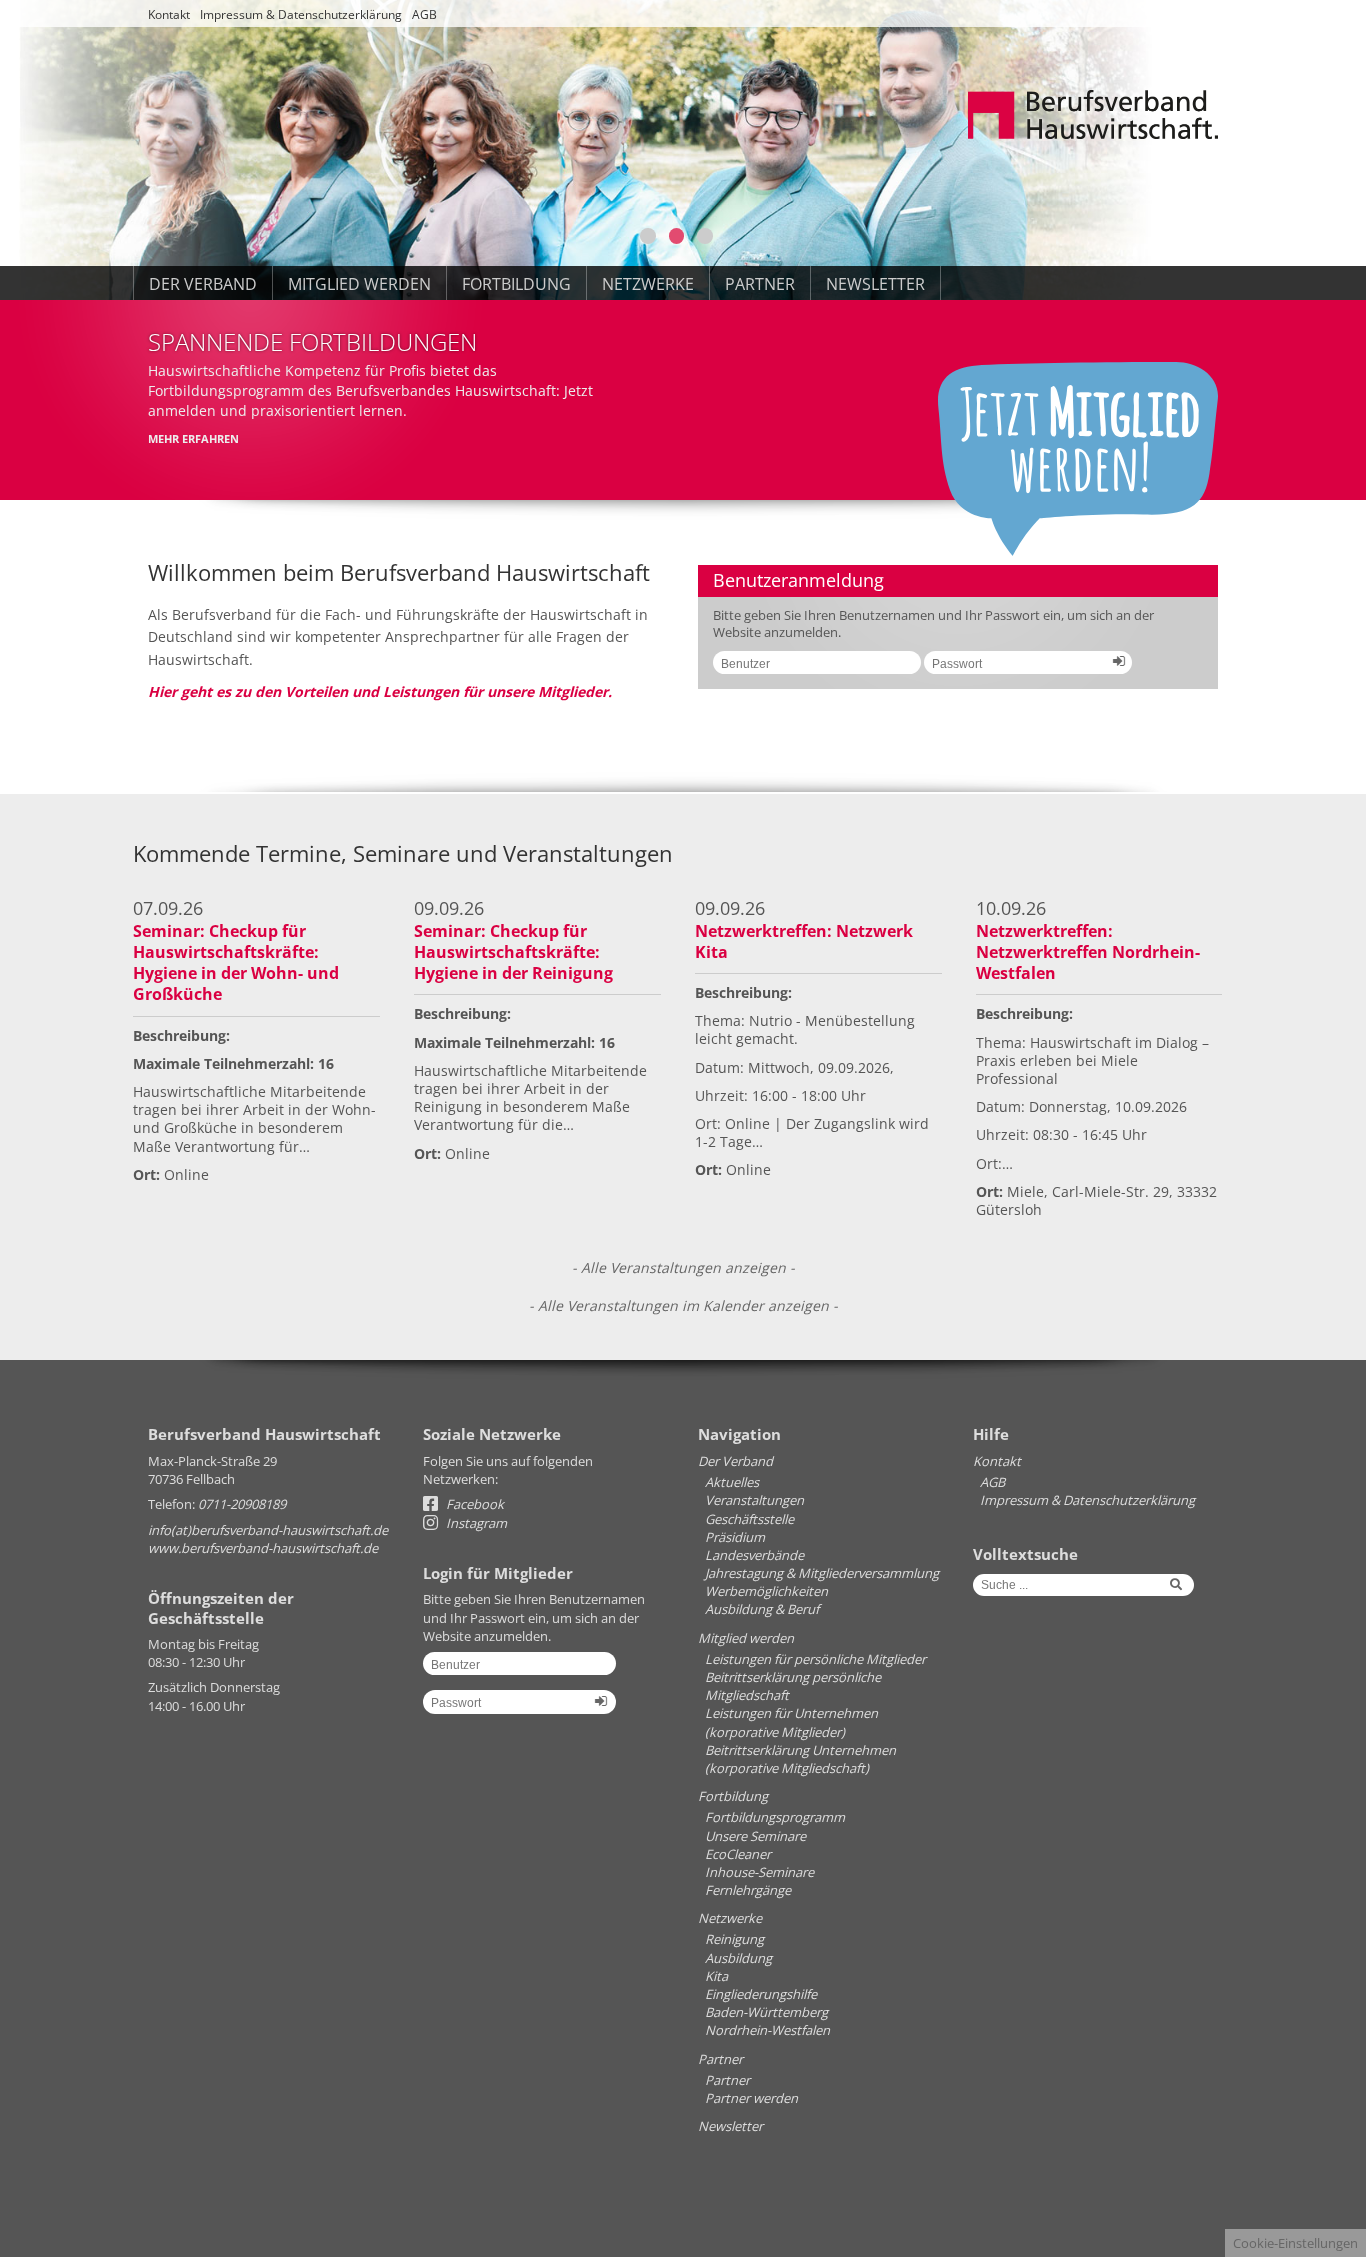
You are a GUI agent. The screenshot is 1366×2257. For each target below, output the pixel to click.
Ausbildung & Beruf (762, 1609)
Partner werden (751, 2098)
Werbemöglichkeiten (766, 1591)
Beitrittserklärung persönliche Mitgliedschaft (793, 1686)
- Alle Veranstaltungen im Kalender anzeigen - (683, 1305)
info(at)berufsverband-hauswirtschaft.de (268, 1530)
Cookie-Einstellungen (1295, 2243)
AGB (424, 14)
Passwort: (1020, 670)
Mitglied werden (359, 284)
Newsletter (875, 284)
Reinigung (734, 1939)
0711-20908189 (242, 1504)
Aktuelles (732, 1482)
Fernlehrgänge (748, 1890)
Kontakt (169, 14)
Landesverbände (754, 1555)
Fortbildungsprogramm (775, 1817)
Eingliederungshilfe (761, 1994)
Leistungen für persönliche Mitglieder (815, 1659)
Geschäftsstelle (749, 1519)
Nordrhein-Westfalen (767, 2030)
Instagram (475, 1523)
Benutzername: (809, 670)
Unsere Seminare (755, 1836)
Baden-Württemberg (766, 2012)
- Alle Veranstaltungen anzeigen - (683, 1267)
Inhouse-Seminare (759, 1872)
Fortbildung (516, 284)
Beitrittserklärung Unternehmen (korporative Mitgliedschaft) (800, 1759)
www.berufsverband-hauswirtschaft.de (263, 1548)
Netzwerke (648, 284)
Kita (716, 1976)
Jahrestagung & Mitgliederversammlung (822, 1573)
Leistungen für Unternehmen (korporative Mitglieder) (791, 1722)
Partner (760, 284)
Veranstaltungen (754, 1500)
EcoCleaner (738, 1854)
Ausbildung (738, 1958)
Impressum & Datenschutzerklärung (301, 14)
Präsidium (735, 1537)
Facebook (473, 1504)
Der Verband (203, 284)
